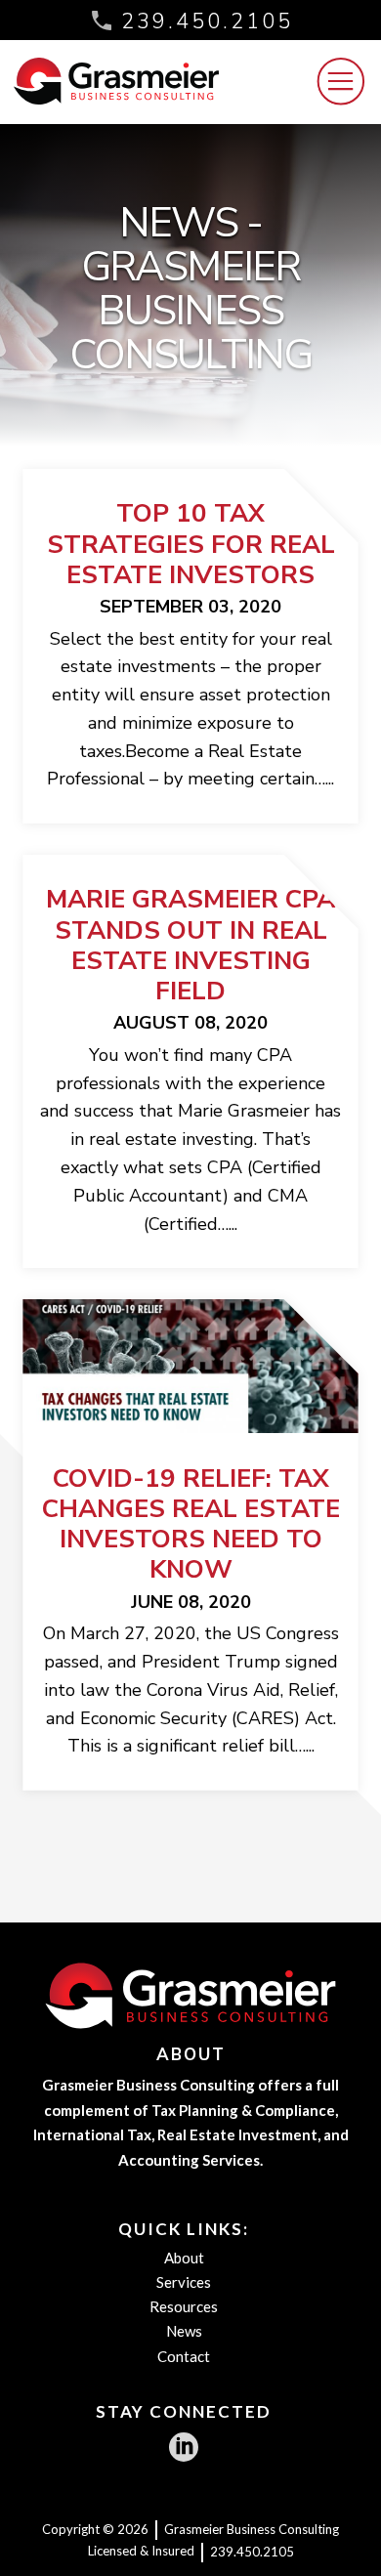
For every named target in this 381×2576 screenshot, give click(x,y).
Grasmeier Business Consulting (252, 2529)
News (184, 2331)
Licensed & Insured (141, 2551)
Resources (184, 2306)
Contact (184, 2356)
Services (184, 2282)
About (184, 2258)
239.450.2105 (207, 21)
